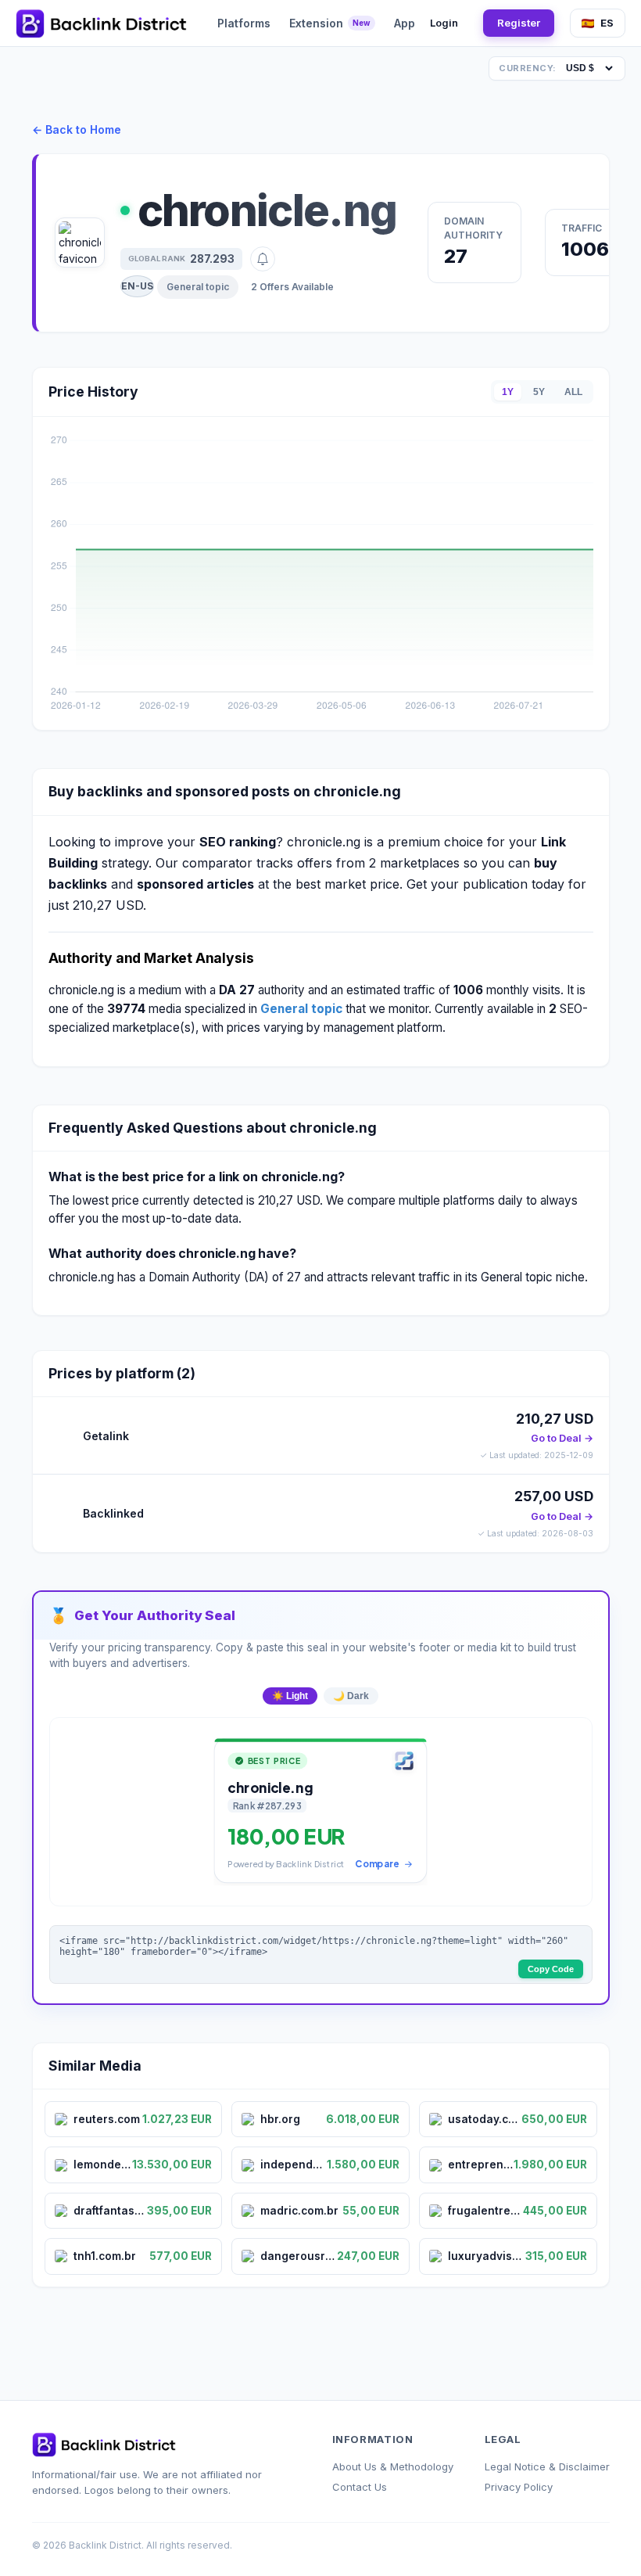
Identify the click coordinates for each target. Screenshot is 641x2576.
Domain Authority (473, 228)
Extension (330, 23)
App (405, 23)
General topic (198, 287)
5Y (539, 392)
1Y (508, 392)
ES (607, 23)
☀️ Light (290, 1696)
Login (444, 23)
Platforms (244, 23)
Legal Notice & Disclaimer (547, 2466)
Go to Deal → (562, 1438)
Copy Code (551, 1969)
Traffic (582, 228)
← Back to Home (77, 129)
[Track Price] (263, 259)
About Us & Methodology (393, 2466)
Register (519, 23)
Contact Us (360, 2487)
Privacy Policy (519, 2487)
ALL (573, 392)
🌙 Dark (351, 1696)
